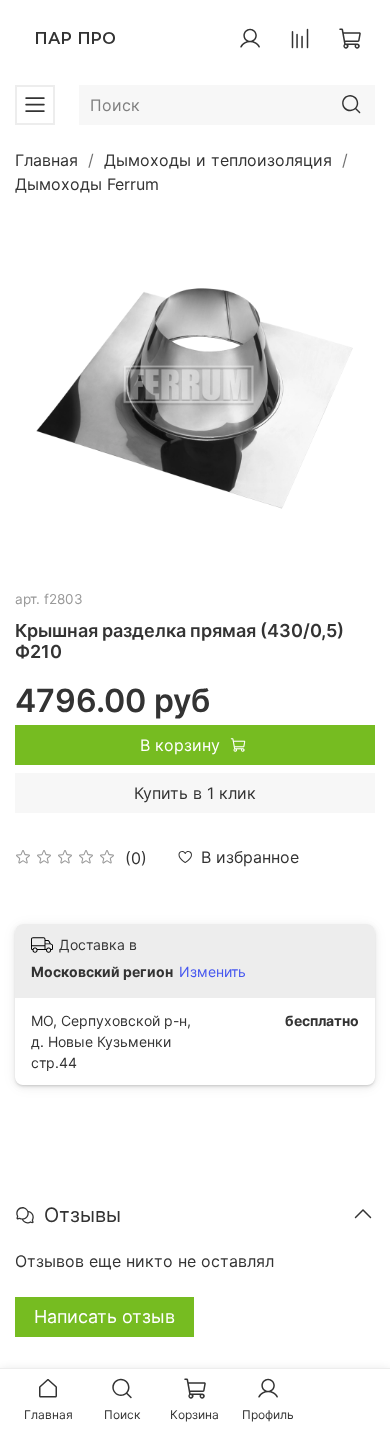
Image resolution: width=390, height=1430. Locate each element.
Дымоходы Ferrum (87, 184)
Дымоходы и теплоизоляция (218, 160)
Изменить (212, 971)
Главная (46, 160)
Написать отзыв (104, 1316)
